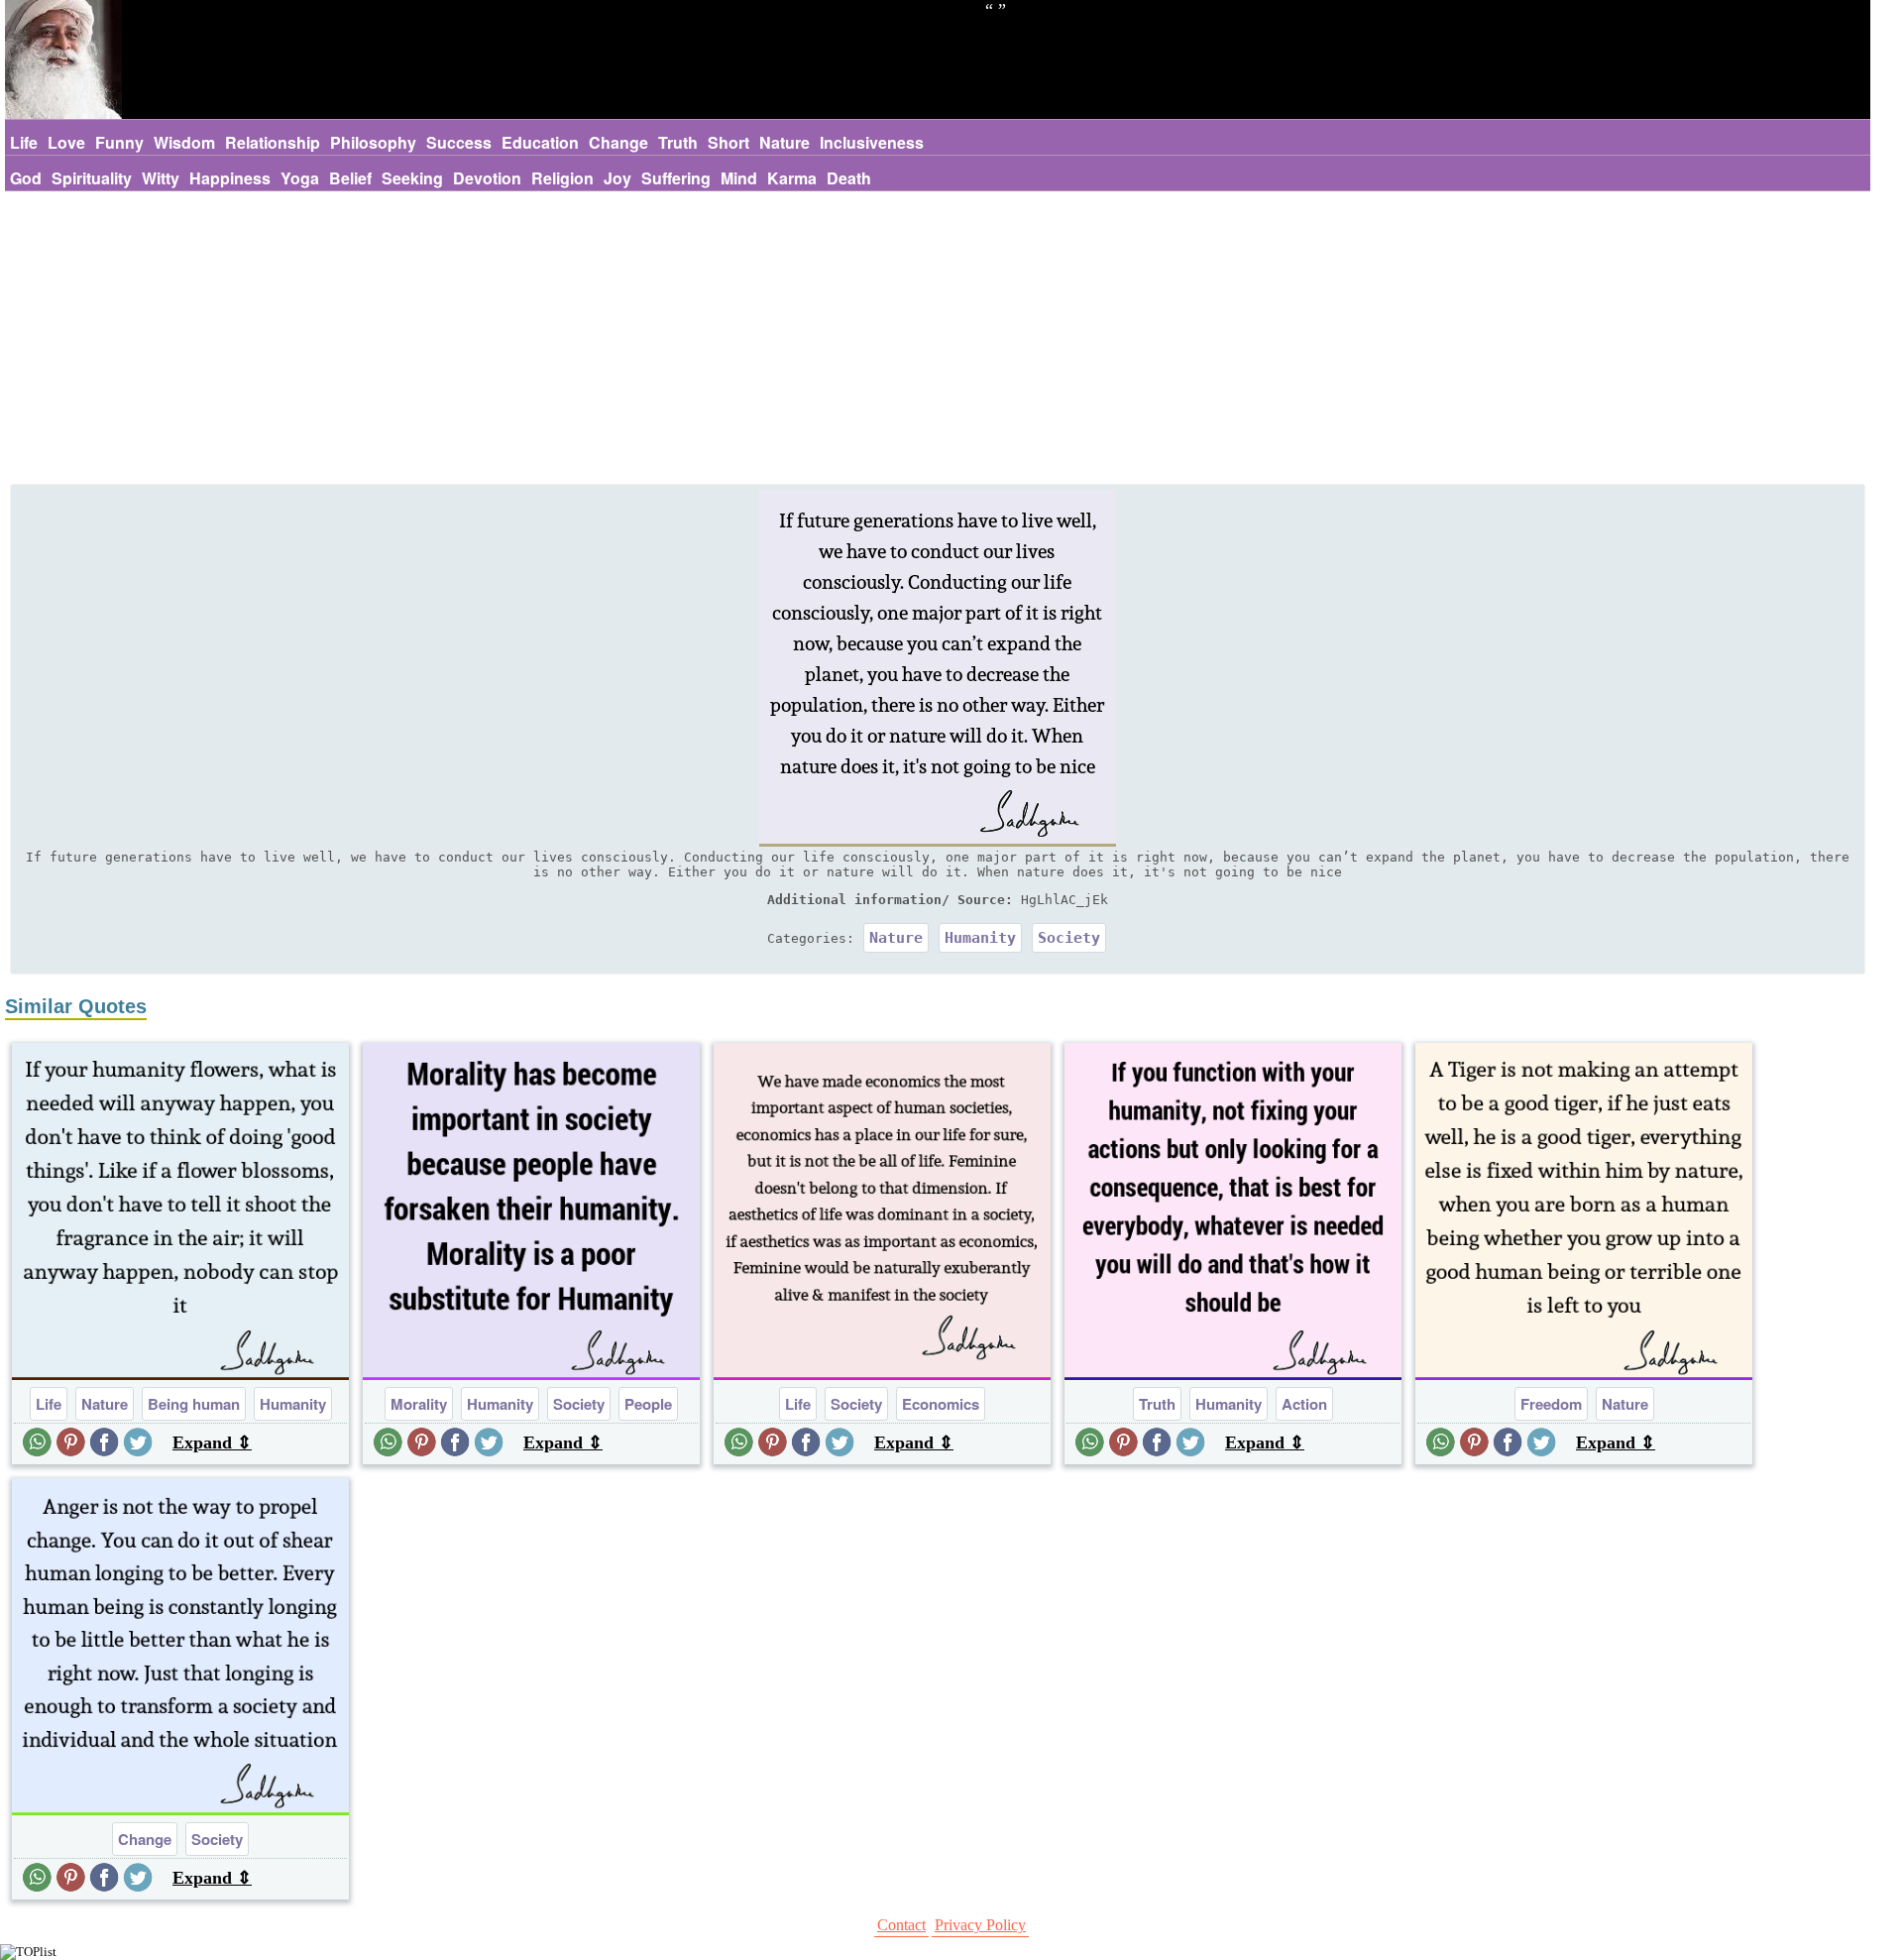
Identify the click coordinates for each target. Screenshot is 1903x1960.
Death (849, 178)
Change (618, 142)
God (26, 178)
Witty (161, 178)
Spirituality (92, 178)
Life (24, 142)
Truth (678, 142)
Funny (119, 142)
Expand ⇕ (212, 1442)
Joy (617, 178)
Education (540, 142)
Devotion (487, 178)
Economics (941, 1404)
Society (1069, 938)
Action (1304, 1404)
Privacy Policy (980, 1925)
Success (459, 142)
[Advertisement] (938, 340)
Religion (562, 178)
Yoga (300, 178)
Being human (194, 1404)
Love (66, 142)
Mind (739, 178)
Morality (419, 1404)
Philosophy (373, 142)
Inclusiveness (872, 142)
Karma (792, 178)
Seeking (412, 178)
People (648, 1404)
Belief (350, 178)
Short (728, 142)
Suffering (676, 178)
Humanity (980, 938)
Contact (901, 1925)
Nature (784, 142)
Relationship (273, 142)
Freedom (1551, 1404)
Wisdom (184, 142)
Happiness (230, 178)
